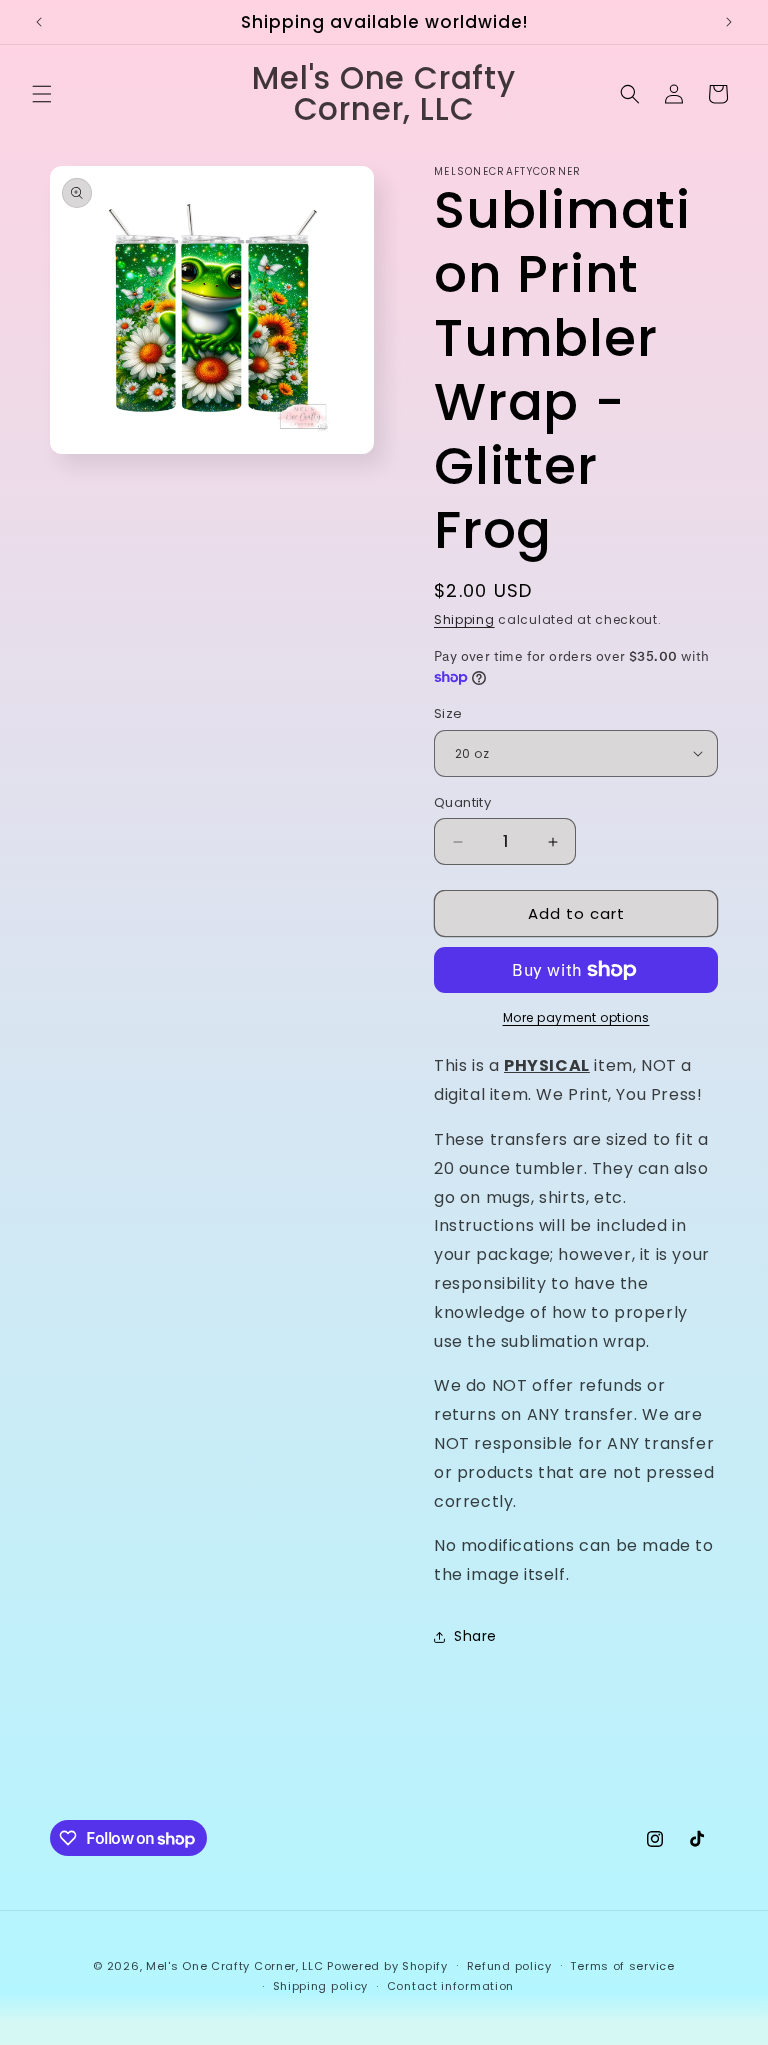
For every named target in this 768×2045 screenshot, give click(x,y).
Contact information (450, 1986)
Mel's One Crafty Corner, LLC (235, 1966)
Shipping (464, 619)
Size (448, 713)
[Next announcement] (729, 22)
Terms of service (622, 1966)
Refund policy (509, 1966)
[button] (42, 94)
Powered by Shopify (387, 1966)
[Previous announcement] (39, 22)
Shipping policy (321, 1986)
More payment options (576, 1017)
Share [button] (475, 1636)
